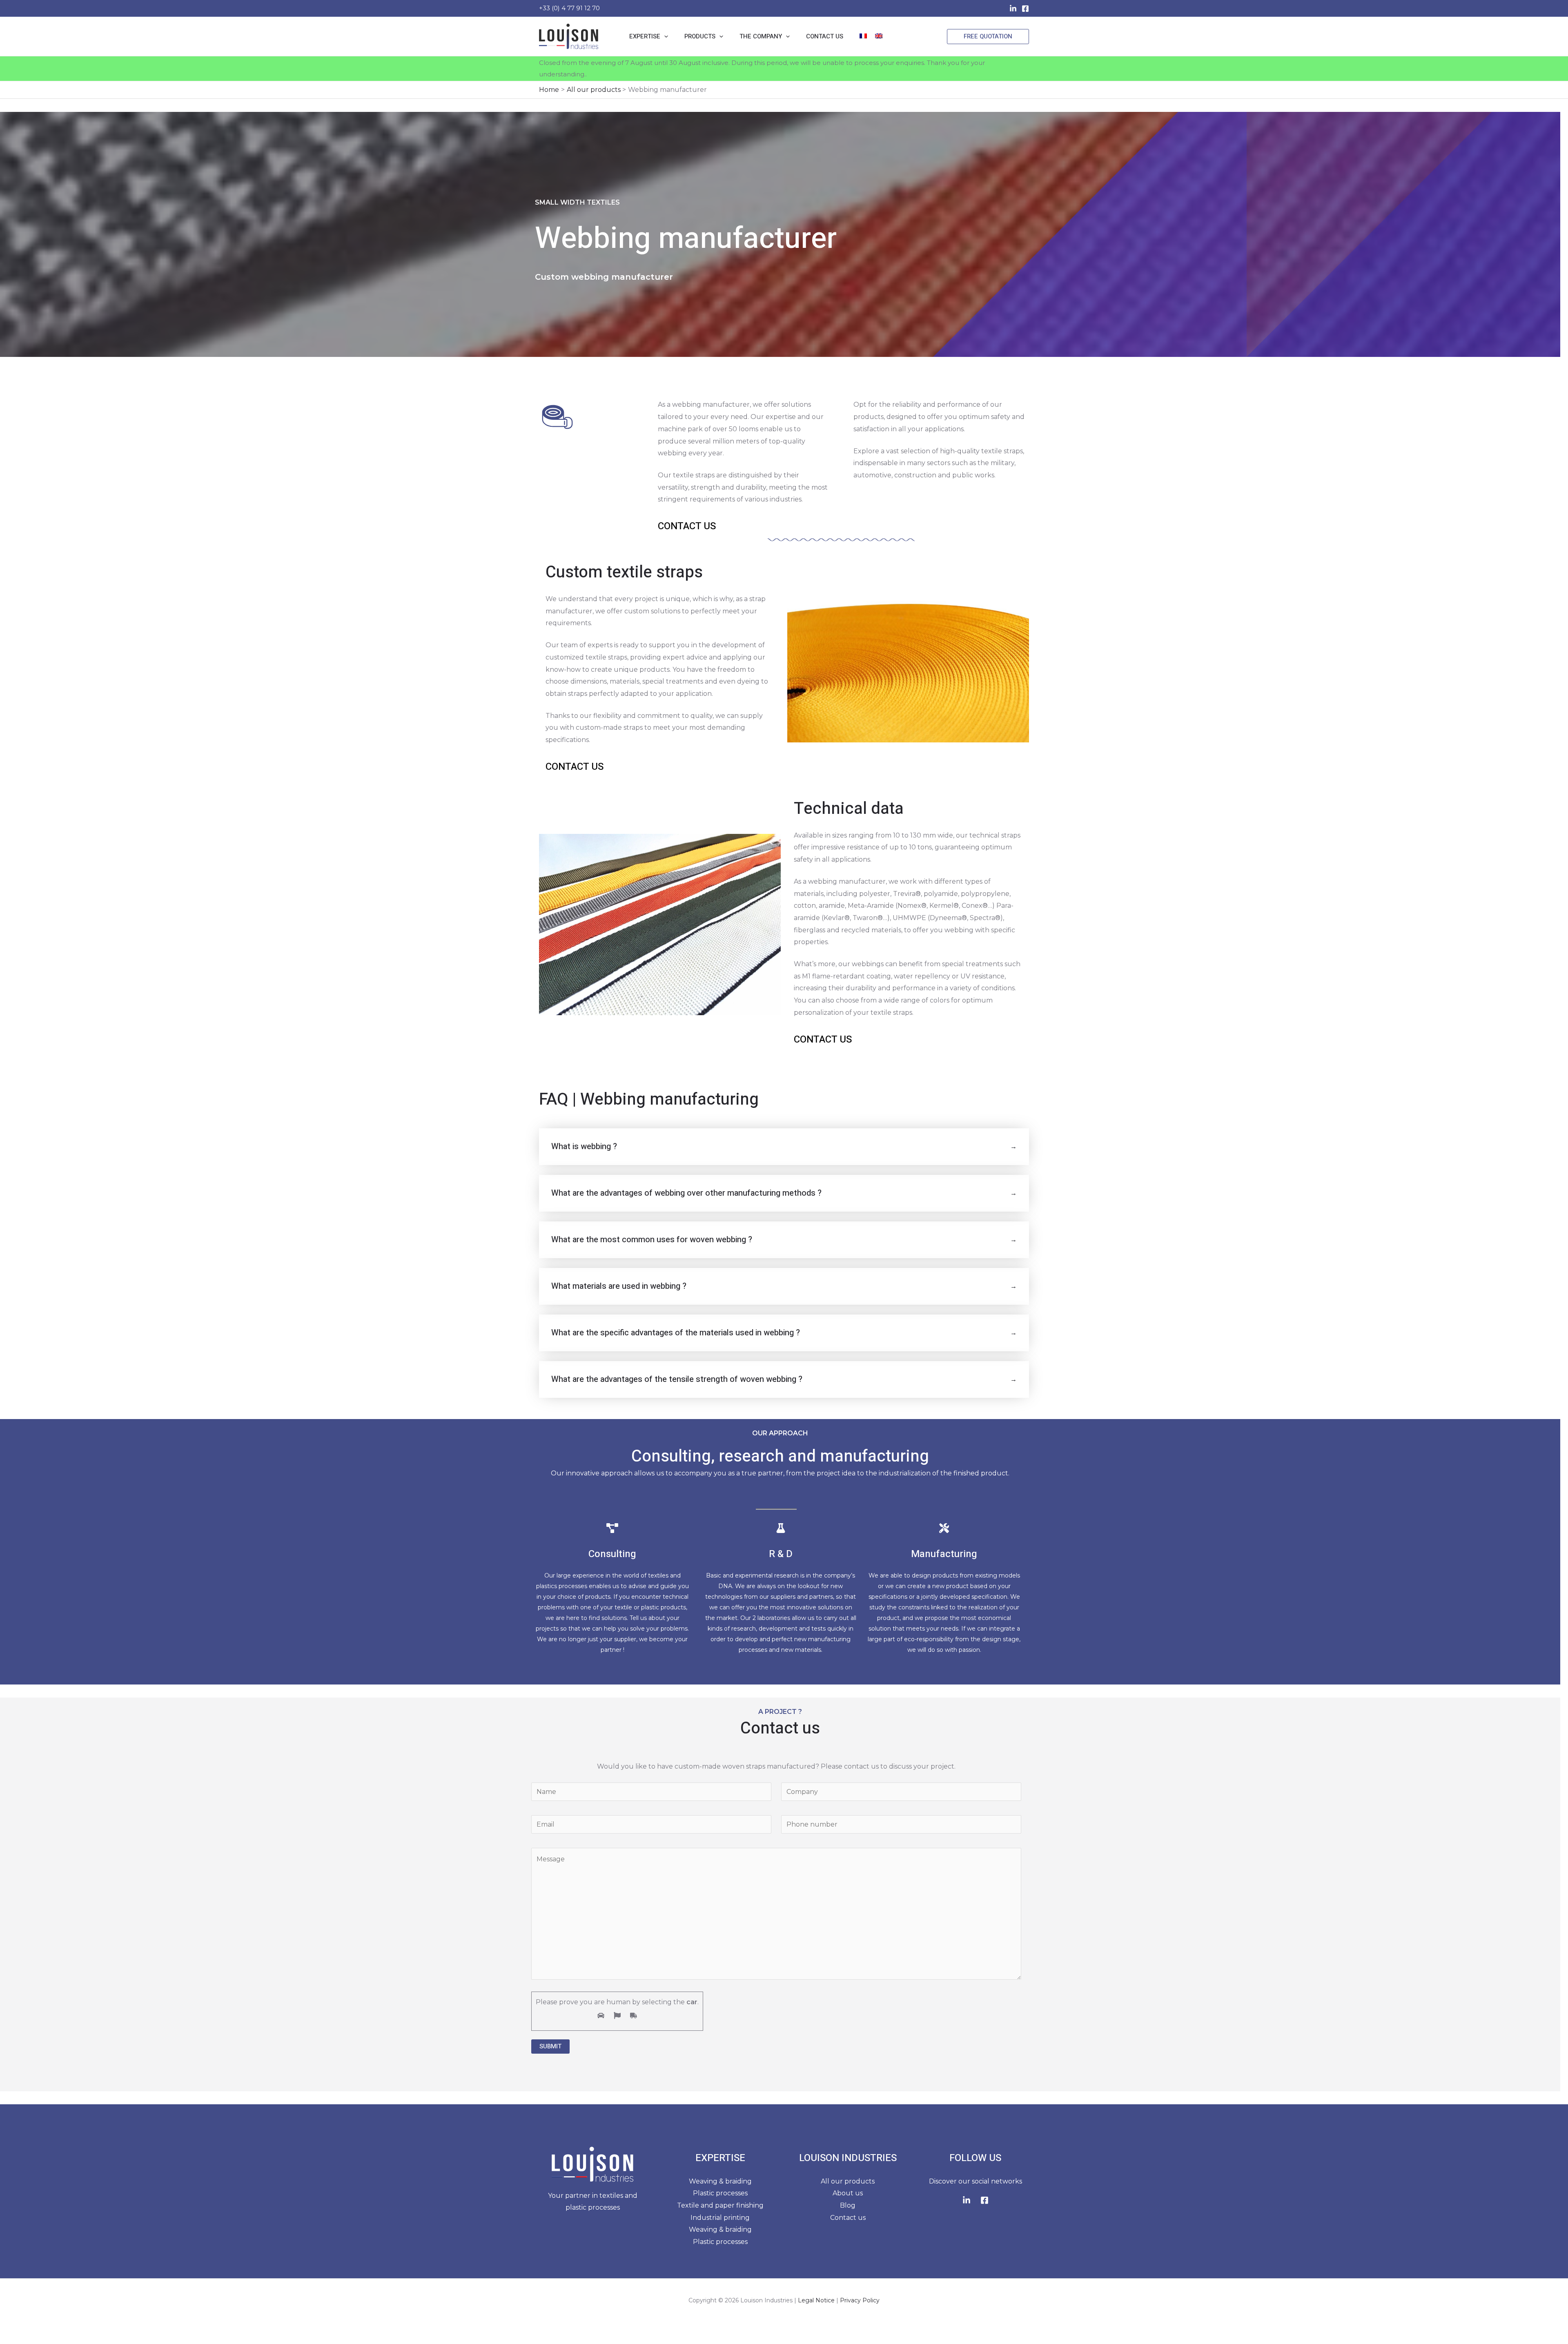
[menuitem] (863, 36)
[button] (988, 37)
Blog (848, 2205)
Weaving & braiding (720, 2181)
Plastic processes (720, 2193)
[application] (664, 36)
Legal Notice (816, 2300)
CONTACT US (687, 526)
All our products (848, 2181)
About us (848, 2193)
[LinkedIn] (1013, 9)
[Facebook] (1025, 9)
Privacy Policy (860, 2300)
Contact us (848, 2218)
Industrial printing (720, 2218)
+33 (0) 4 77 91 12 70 (569, 8)
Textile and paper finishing (720, 2205)
